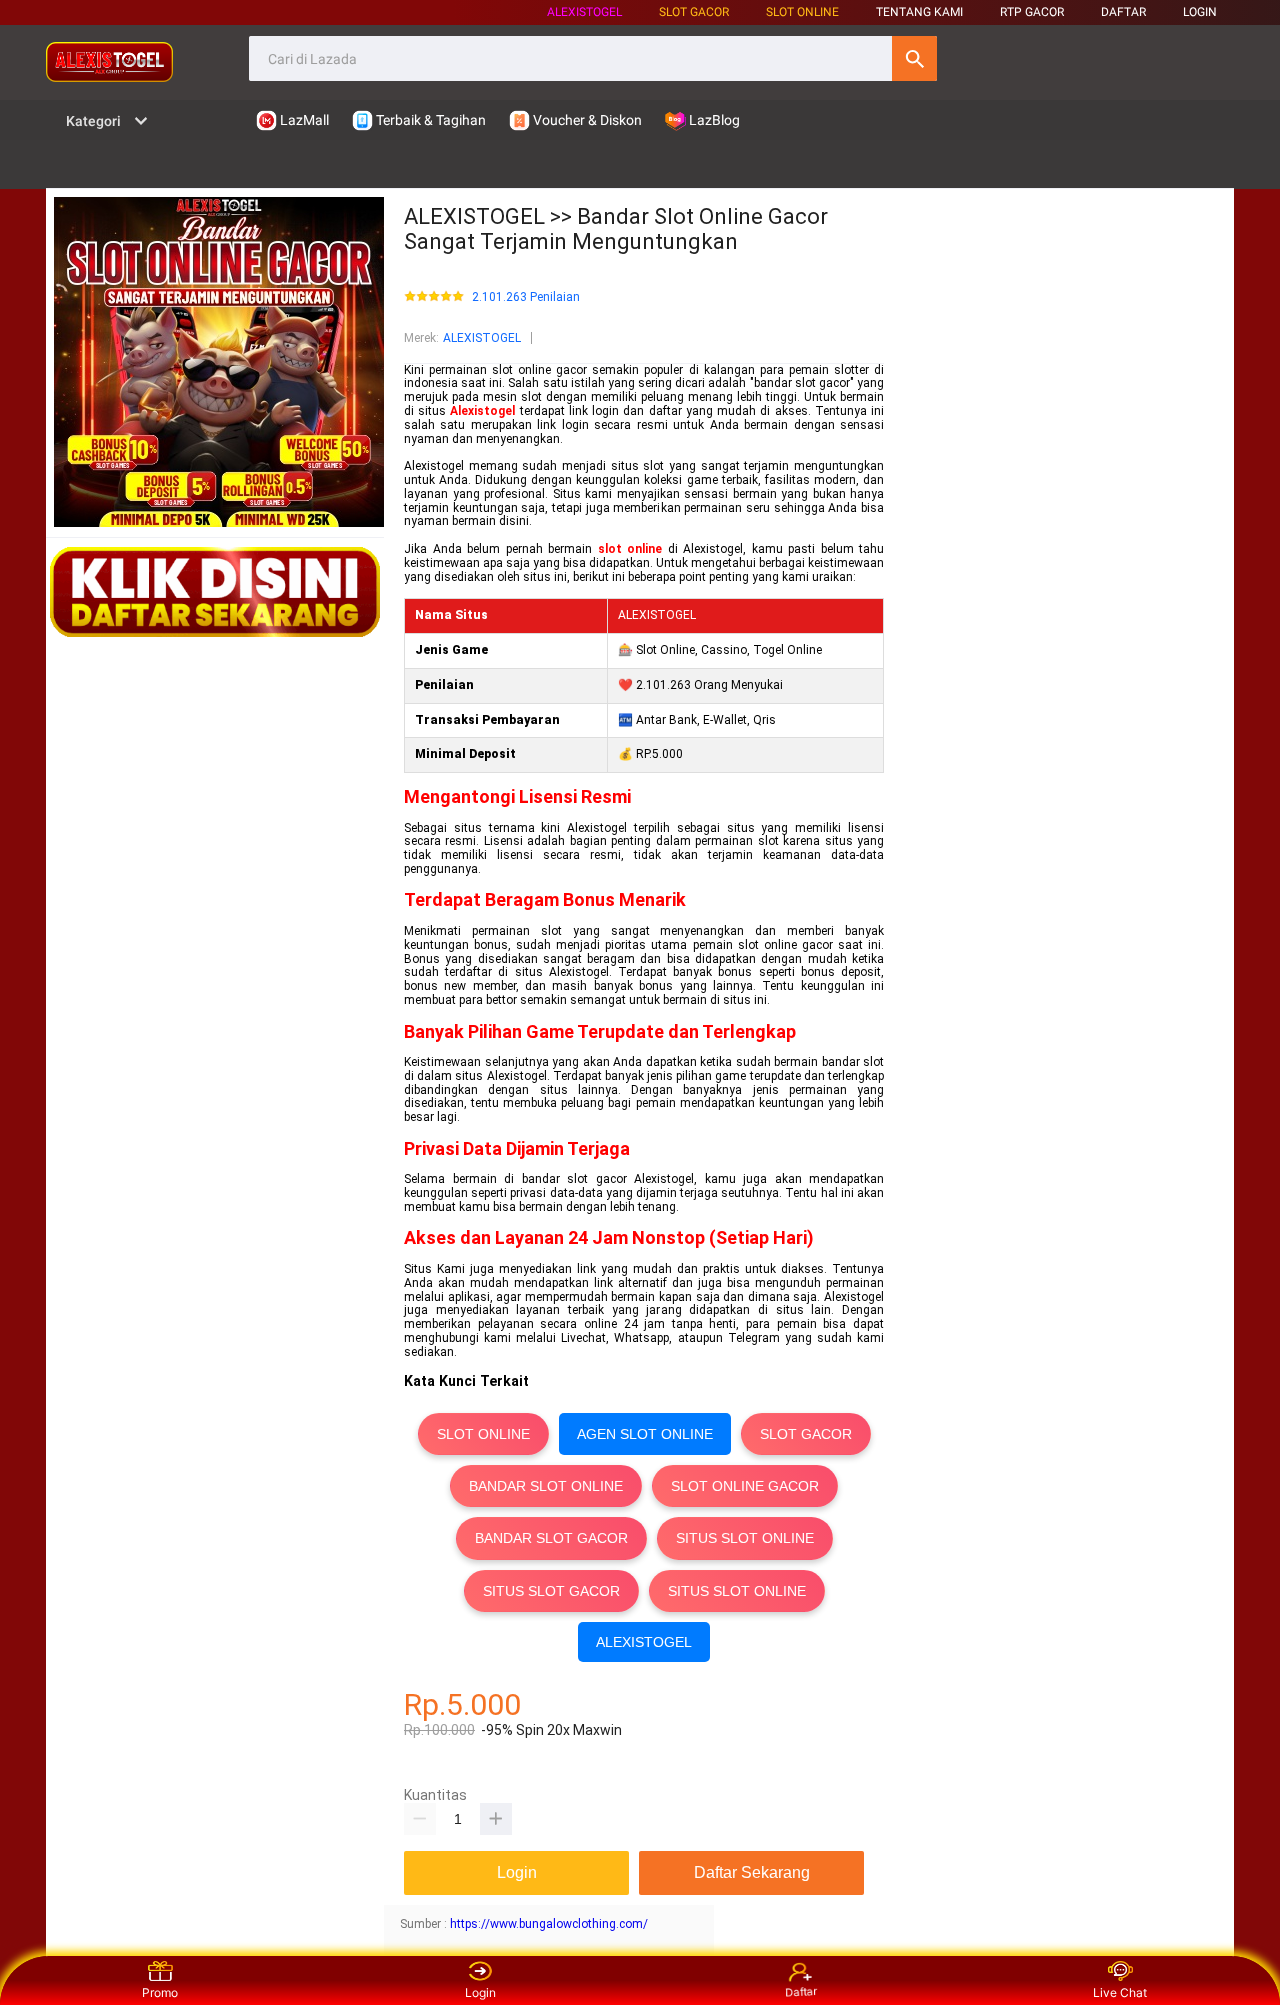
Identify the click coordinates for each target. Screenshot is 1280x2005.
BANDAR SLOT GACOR (551, 1538)
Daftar (799, 1994)
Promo (160, 1992)
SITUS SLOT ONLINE (745, 1538)
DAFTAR (1123, 12)
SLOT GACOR (806, 1434)
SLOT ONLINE (802, 12)
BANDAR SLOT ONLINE (546, 1486)
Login (480, 1992)
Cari (914, 58)
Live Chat (1120, 1992)
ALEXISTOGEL (584, 12)
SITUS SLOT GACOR (551, 1591)
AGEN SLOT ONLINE (645, 1434)
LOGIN (1200, 12)
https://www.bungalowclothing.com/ (549, 1924)
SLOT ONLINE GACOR (745, 1486)
